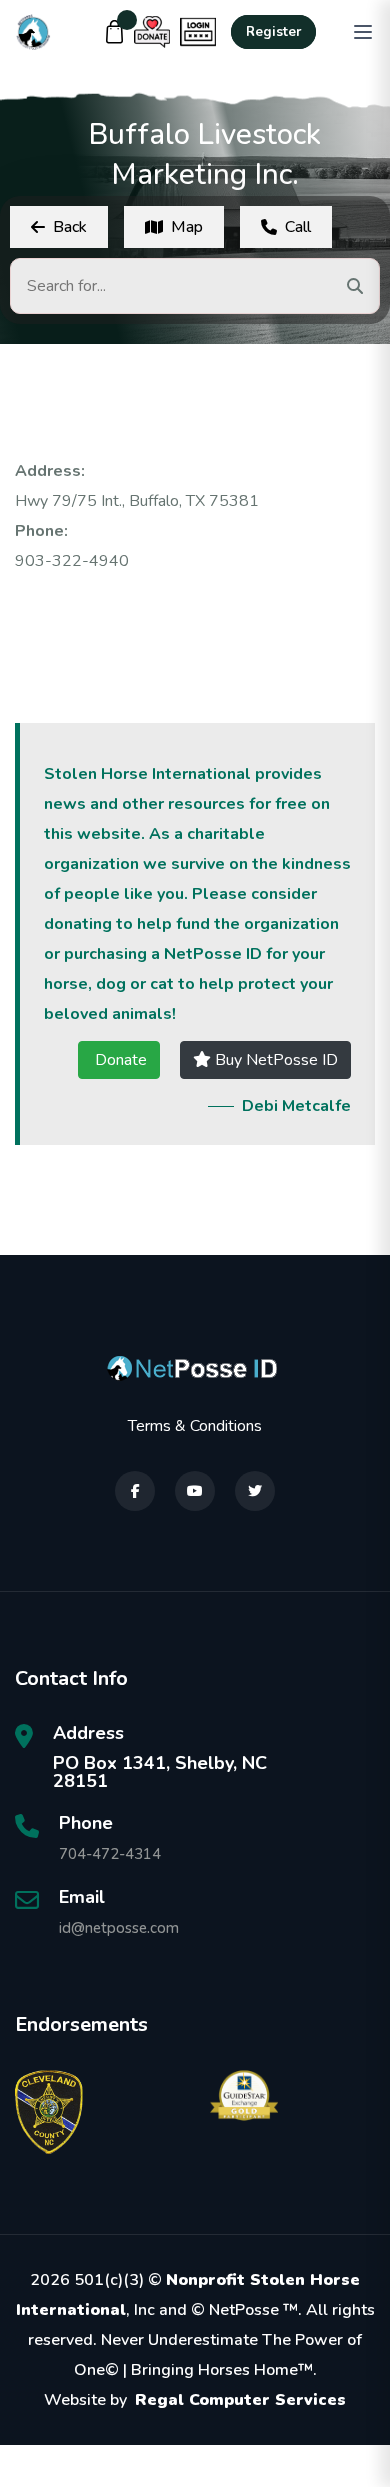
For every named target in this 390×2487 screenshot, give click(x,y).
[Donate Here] (152, 32)
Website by (195, 2400)
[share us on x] (255, 1491)
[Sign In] (198, 32)
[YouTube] (195, 1491)
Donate (119, 1060)
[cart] (115, 32)
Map (187, 227)
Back (70, 227)
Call (298, 227)
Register (273, 32)
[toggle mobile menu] (363, 32)
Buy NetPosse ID (274, 1060)
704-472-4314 (110, 1854)
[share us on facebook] (135, 1491)
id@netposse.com (119, 1928)
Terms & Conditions (195, 1426)
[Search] (355, 286)
